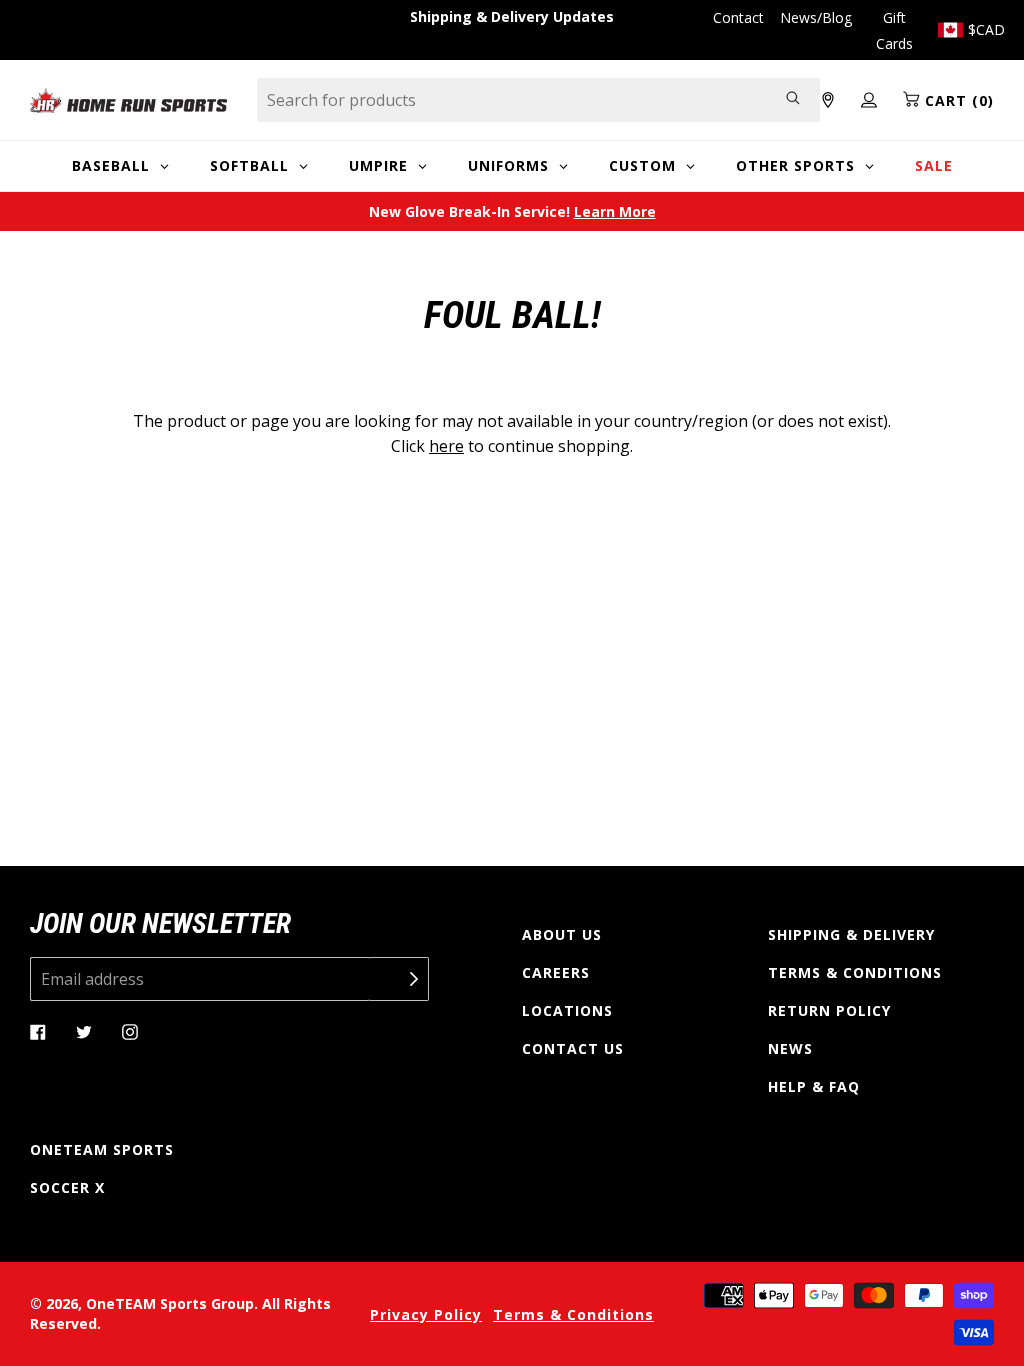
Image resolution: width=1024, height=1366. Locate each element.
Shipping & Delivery (851, 934)
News (790, 1048)
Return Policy (829, 1010)
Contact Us (573, 1048)
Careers (556, 972)
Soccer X (67, 1187)
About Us (562, 934)
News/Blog (816, 17)
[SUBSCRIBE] (399, 979)
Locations (567, 1010)
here (446, 446)
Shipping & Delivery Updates (512, 16)
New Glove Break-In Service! (512, 211)
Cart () (957, 100)
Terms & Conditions (855, 972)
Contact (738, 17)
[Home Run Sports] (128, 100)
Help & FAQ (814, 1086)
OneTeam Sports (102, 1149)
